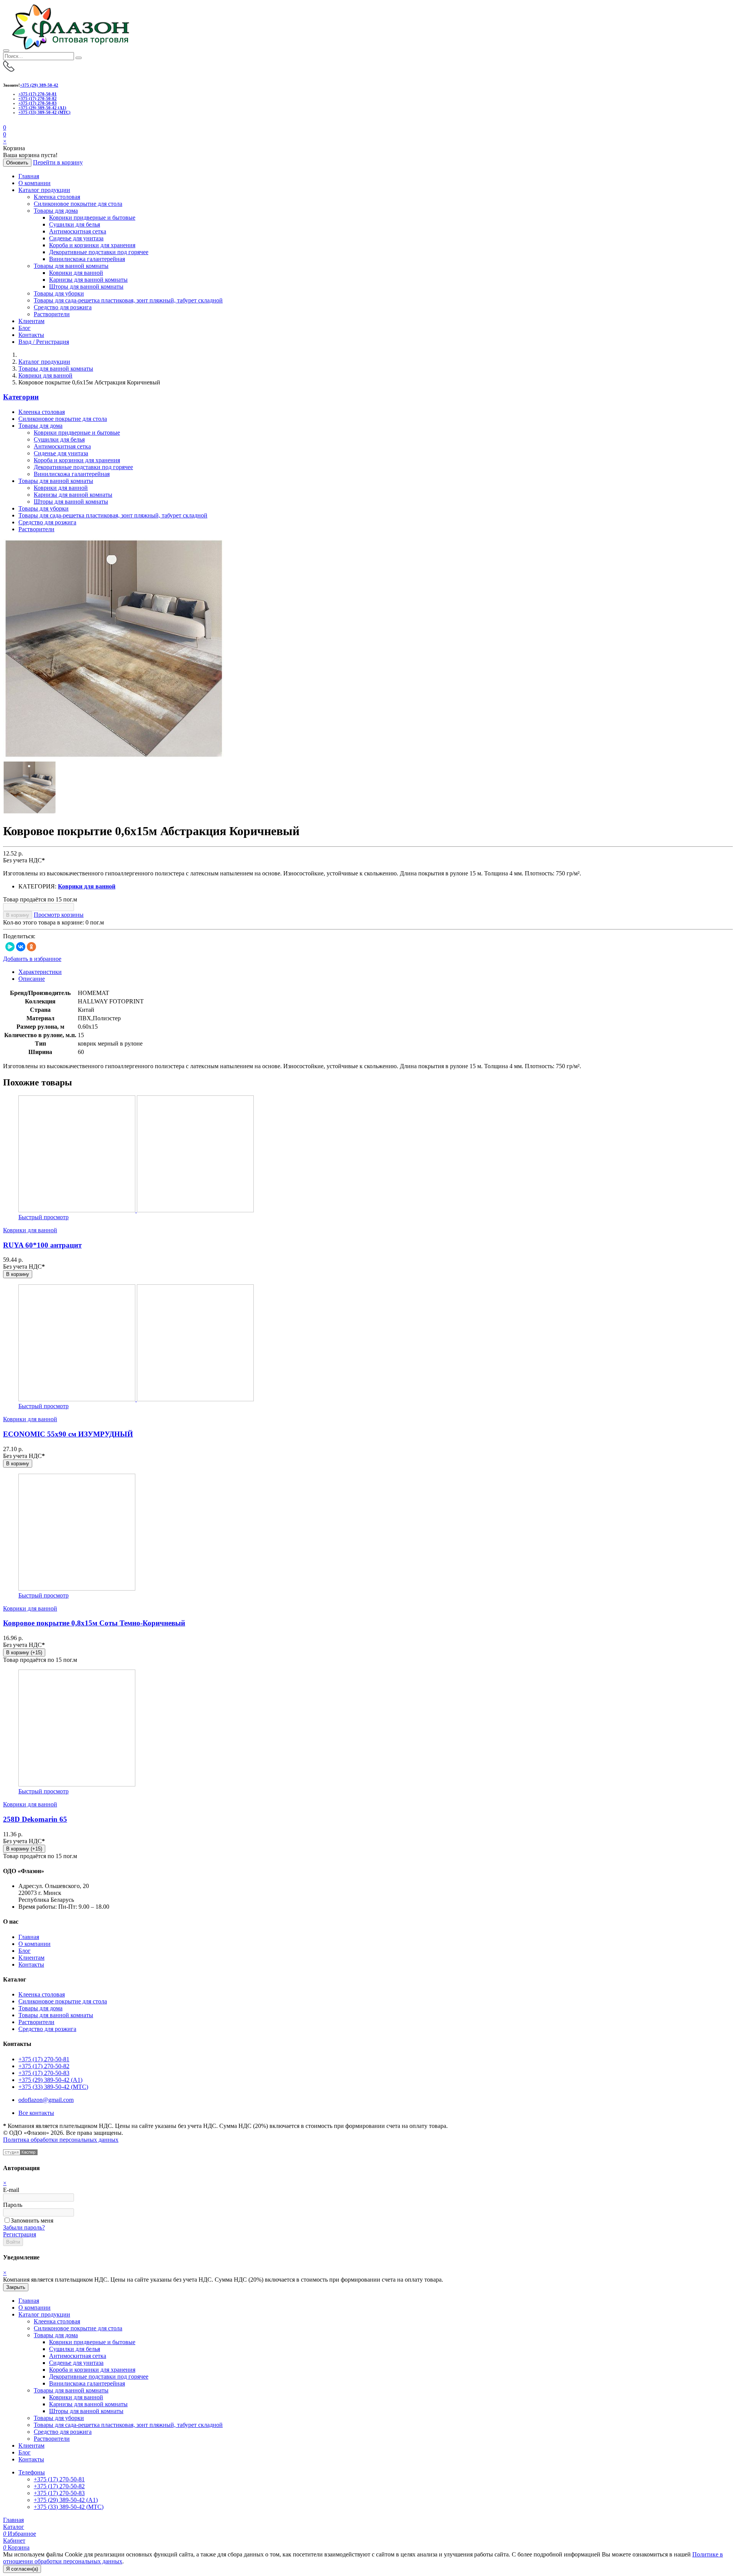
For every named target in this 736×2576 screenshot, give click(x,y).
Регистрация (20, 2234)
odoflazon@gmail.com (46, 2100)
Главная (29, 176)
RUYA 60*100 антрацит (42, 1245)
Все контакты (36, 2113)
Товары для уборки (59, 293)
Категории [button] (21, 397)
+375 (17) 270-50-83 (38, 103)
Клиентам (31, 321)
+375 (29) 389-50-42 (39, 85)
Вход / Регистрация (44, 342)
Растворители (52, 314)
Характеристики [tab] (40, 972)
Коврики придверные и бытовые (92, 218)
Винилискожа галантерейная (87, 259)
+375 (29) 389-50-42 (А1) (42, 108)
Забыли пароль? (24, 2227)
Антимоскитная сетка (78, 231)
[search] (79, 58)
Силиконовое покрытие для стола (78, 204)
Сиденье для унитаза (76, 238)
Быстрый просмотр (44, 1217)
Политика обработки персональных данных (61, 2140)
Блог (25, 328)
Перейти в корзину (58, 162)
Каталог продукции (44, 190)
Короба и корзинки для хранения (92, 245)
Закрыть (16, 2287)
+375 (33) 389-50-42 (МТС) (44, 112)
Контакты (31, 335)
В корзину (18, 915)
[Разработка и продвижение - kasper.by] (20, 2153)
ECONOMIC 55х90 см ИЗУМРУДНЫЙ (68, 1434)
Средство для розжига (63, 307)
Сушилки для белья (75, 224)
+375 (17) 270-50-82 (38, 99)
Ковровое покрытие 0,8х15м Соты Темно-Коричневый (94, 1623)
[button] (5, 134)
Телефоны (32, 2472)
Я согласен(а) (22, 2569)
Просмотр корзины (59, 915)
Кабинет (14, 2541)
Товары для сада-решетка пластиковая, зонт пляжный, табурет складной (128, 300)
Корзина (16, 2547)
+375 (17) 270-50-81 (38, 94)
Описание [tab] (32, 979)
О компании (34, 183)
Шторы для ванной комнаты (86, 286)
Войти (13, 2242)
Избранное (20, 2534)
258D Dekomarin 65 (35, 1819)
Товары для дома (56, 211)
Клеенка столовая (57, 197)
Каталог (14, 2527)
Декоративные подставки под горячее (99, 252)
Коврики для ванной (76, 273)
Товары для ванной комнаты (71, 266)
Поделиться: (19, 936)
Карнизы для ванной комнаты (88, 280)
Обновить (17, 163)
